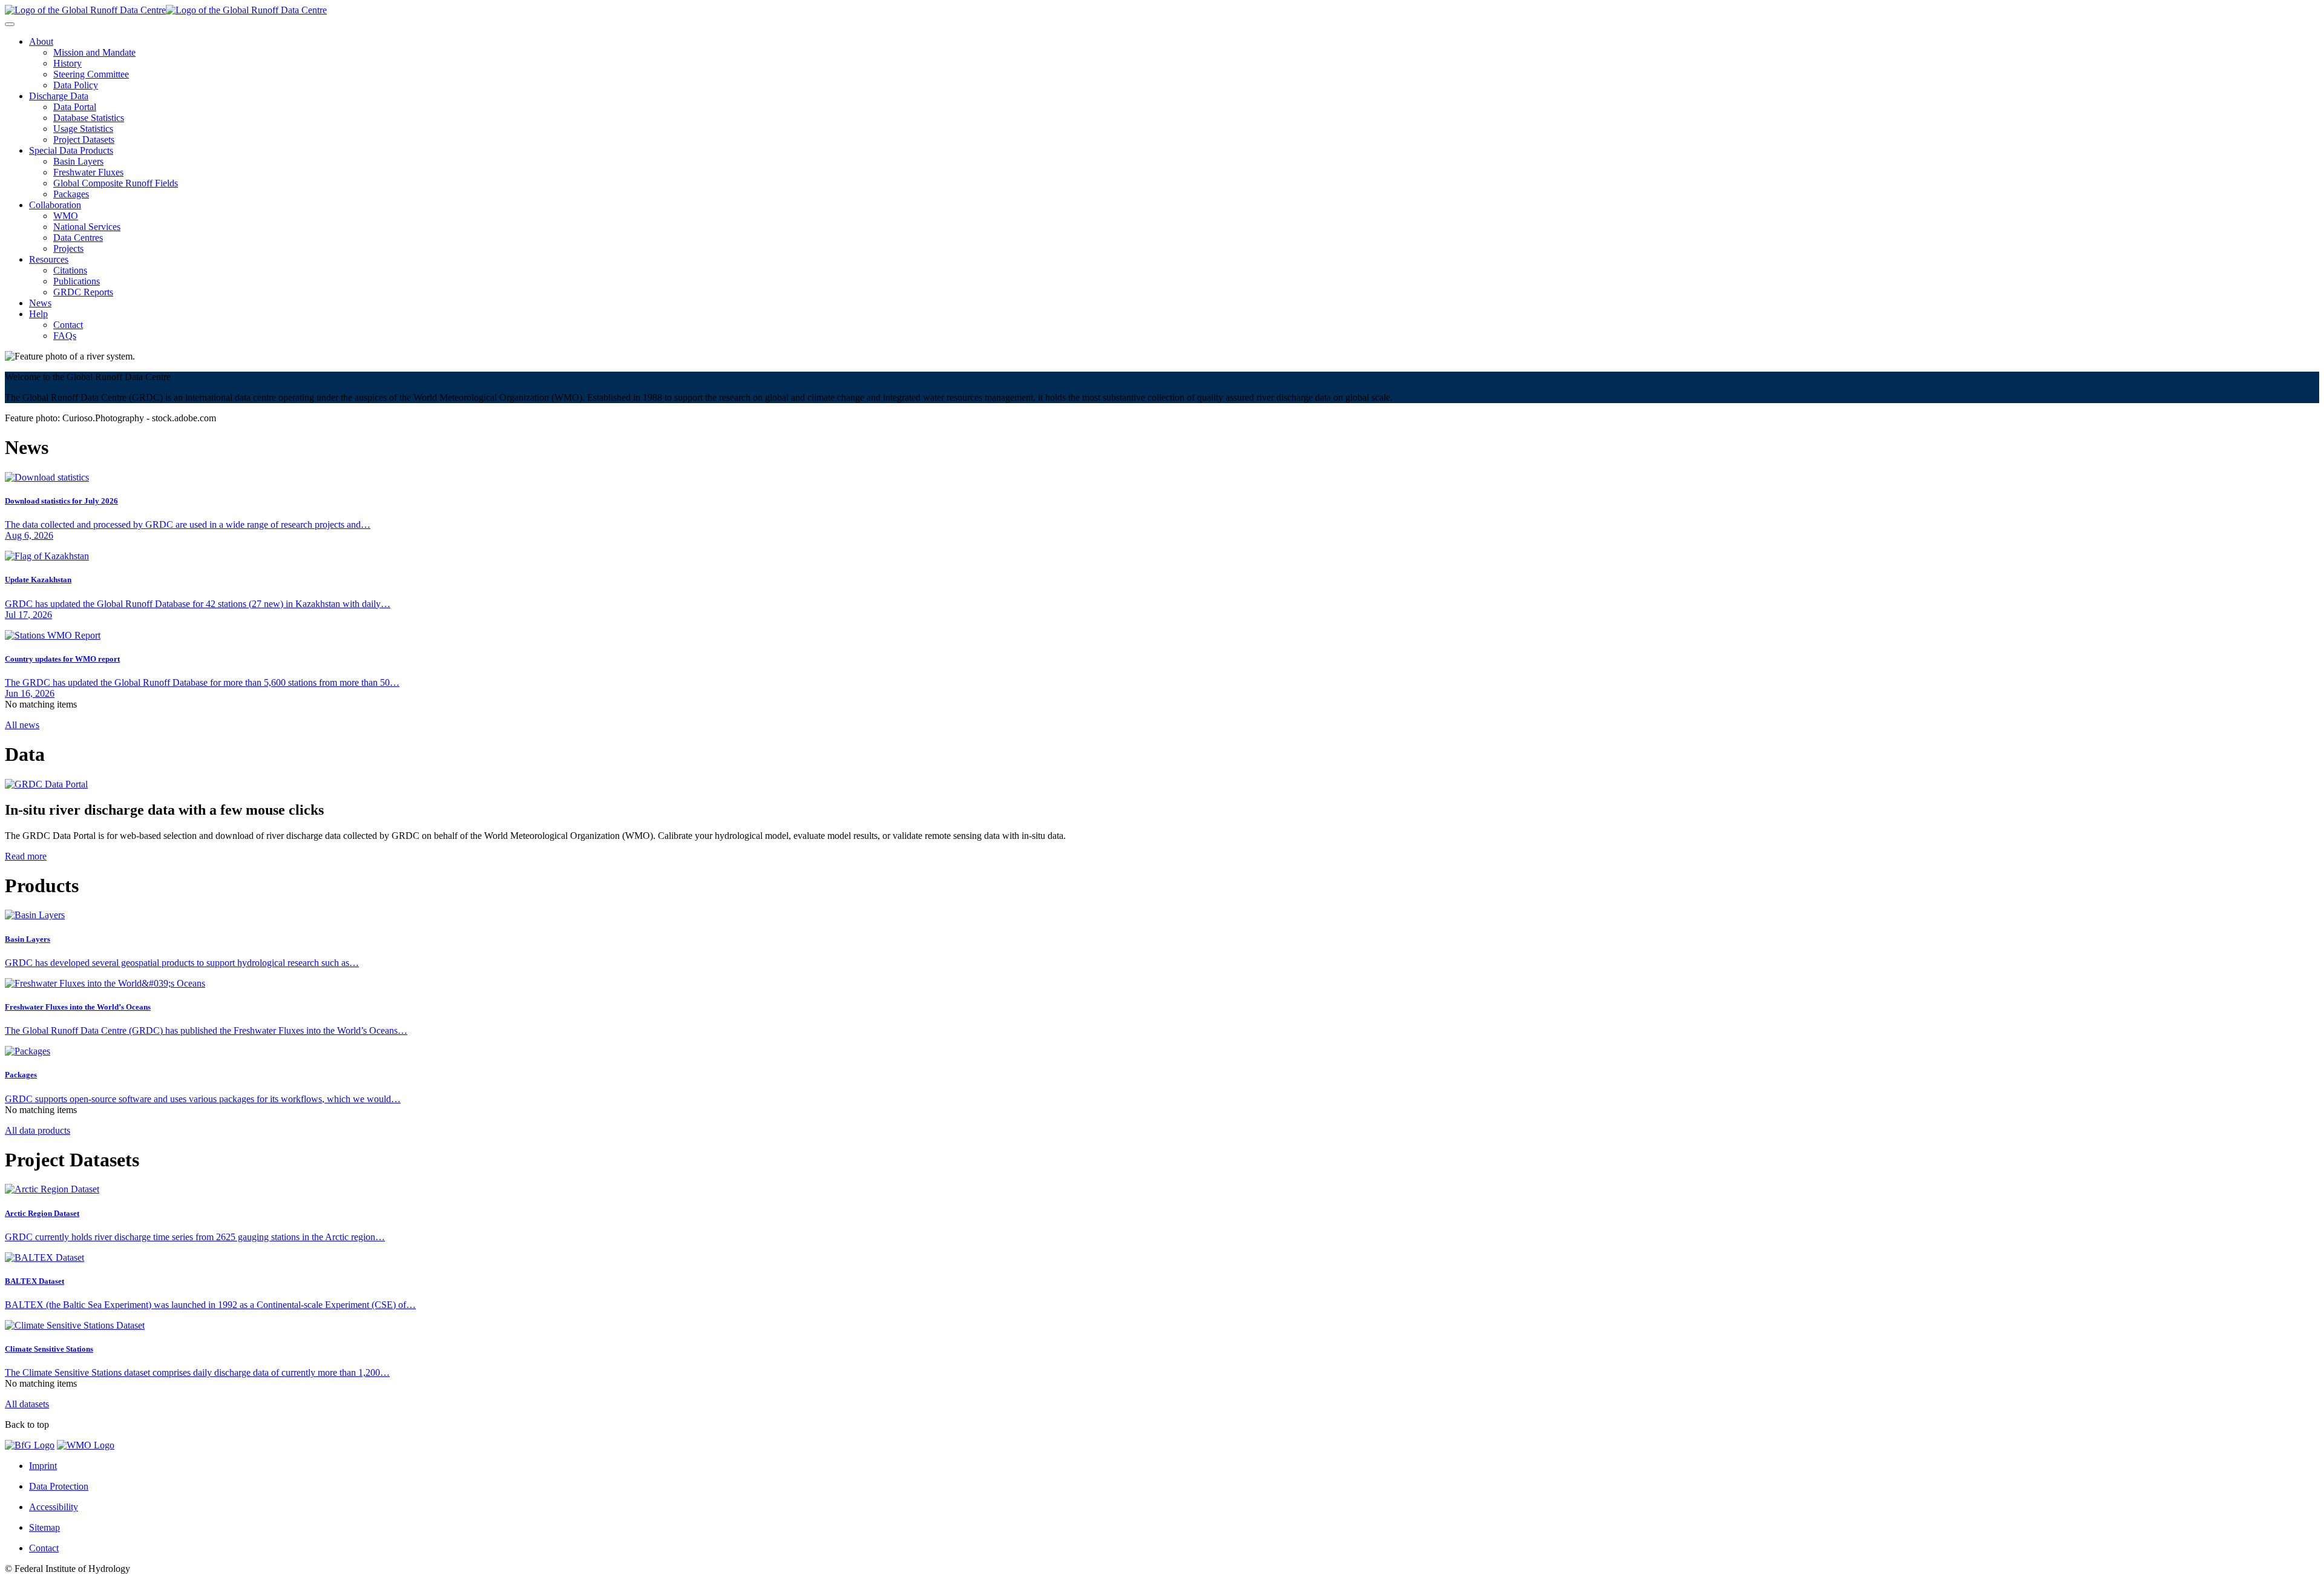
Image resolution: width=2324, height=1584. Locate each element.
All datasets (27, 1404)
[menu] (10, 24)
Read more (26, 856)
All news (22, 725)
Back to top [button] (27, 1425)
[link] (41, 41)
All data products (38, 1130)
